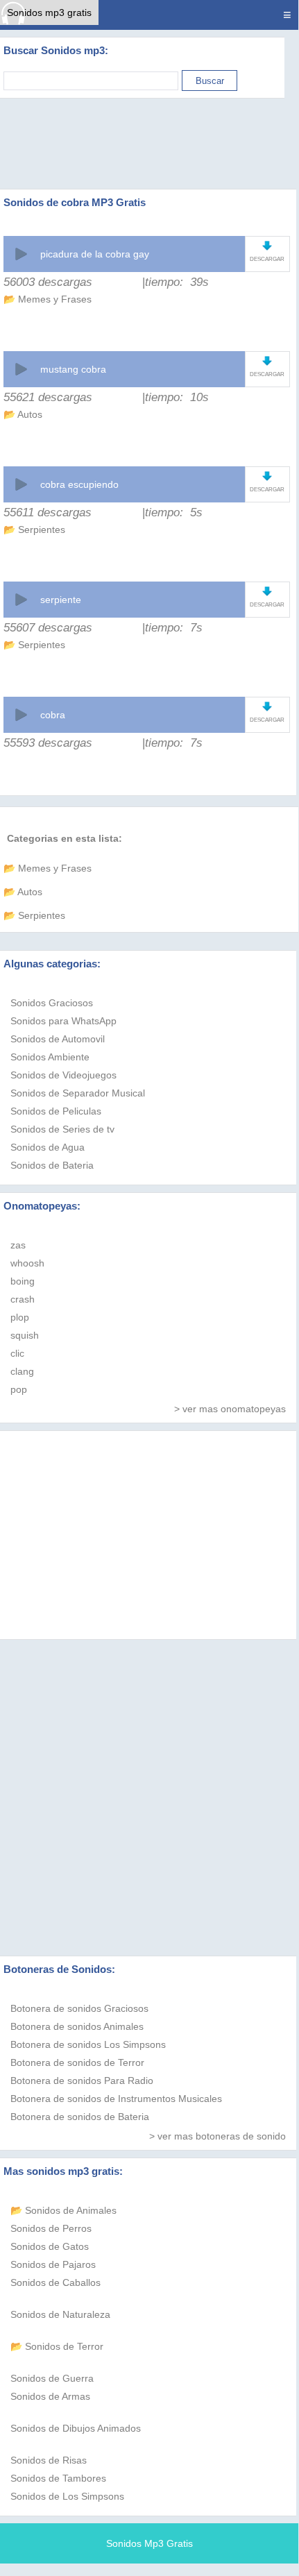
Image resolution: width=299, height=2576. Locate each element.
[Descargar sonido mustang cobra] (267, 361)
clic (17, 1353)
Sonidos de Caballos (55, 2282)
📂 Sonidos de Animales (63, 2210)
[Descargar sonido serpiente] (267, 591)
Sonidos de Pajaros (53, 2264)
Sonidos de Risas (49, 2460)
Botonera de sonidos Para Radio (82, 2081)
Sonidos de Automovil (58, 1039)
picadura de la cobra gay (95, 254)
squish (25, 1335)
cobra (53, 715)
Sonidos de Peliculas (56, 1111)
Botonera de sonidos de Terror (77, 2062)
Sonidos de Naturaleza (60, 2314)
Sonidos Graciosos (52, 1003)
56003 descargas (48, 282)
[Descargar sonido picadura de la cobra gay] (267, 245)
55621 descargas (48, 397)
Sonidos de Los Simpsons (67, 2496)
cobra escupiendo (79, 484)
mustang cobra (73, 369)
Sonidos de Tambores (58, 2478)
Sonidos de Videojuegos (63, 1075)
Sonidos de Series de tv (62, 1129)
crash (23, 1299)
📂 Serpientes (34, 529)
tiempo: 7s (174, 628)
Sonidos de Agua (48, 1147)
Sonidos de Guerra (52, 2378)
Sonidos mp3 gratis (49, 12)
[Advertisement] (149, 144)
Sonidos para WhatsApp (63, 1021)
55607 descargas (48, 628)
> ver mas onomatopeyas (230, 1409)
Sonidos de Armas (50, 2396)
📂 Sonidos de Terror (57, 2346)
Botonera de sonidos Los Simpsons (88, 2044)
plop (20, 1317)
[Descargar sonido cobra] (267, 706)
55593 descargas (48, 743)
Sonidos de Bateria (52, 1165)
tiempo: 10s (177, 397)
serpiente (61, 600)
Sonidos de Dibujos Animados (76, 2428)
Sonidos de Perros (51, 2228)
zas (18, 1245)
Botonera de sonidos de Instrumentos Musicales (116, 2099)
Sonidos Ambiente (50, 1057)
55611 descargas (48, 512)
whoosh (27, 1263)
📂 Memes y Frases (48, 299)
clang (22, 1371)
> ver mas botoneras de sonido (217, 2136)
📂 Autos (23, 414)
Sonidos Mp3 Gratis (149, 2543)
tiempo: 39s (177, 282)
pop (19, 1389)
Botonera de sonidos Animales (77, 2026)
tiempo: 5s (174, 512)
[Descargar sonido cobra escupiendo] (267, 476)
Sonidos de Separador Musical (78, 1093)
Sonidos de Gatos (50, 2246)
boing (23, 1281)
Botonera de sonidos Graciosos (79, 2008)
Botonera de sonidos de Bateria (80, 2117)
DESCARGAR (267, 259)
